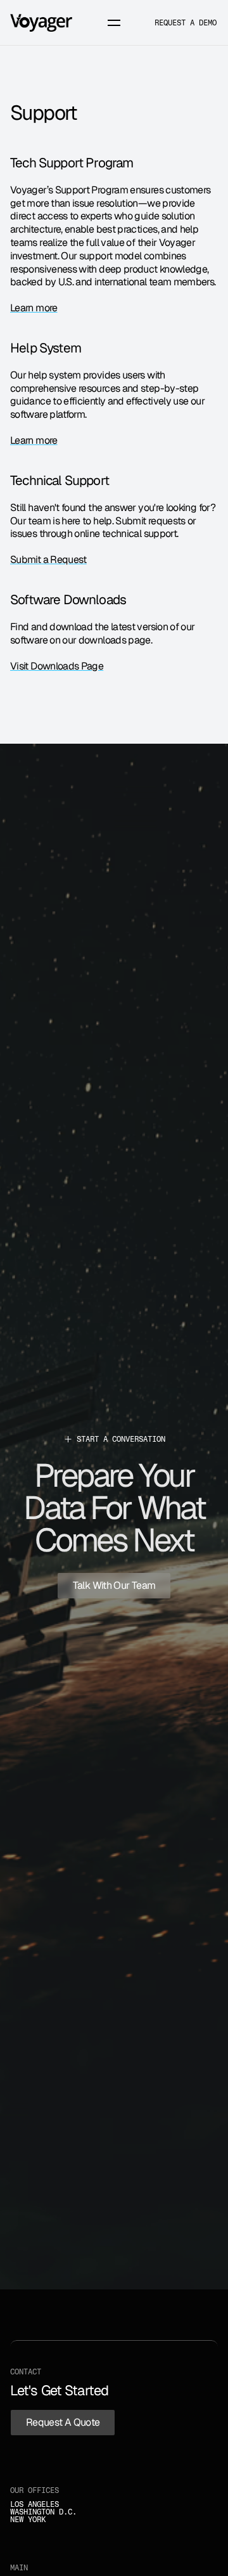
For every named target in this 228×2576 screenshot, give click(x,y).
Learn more (34, 308)
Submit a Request (48, 560)
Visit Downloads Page (57, 666)
